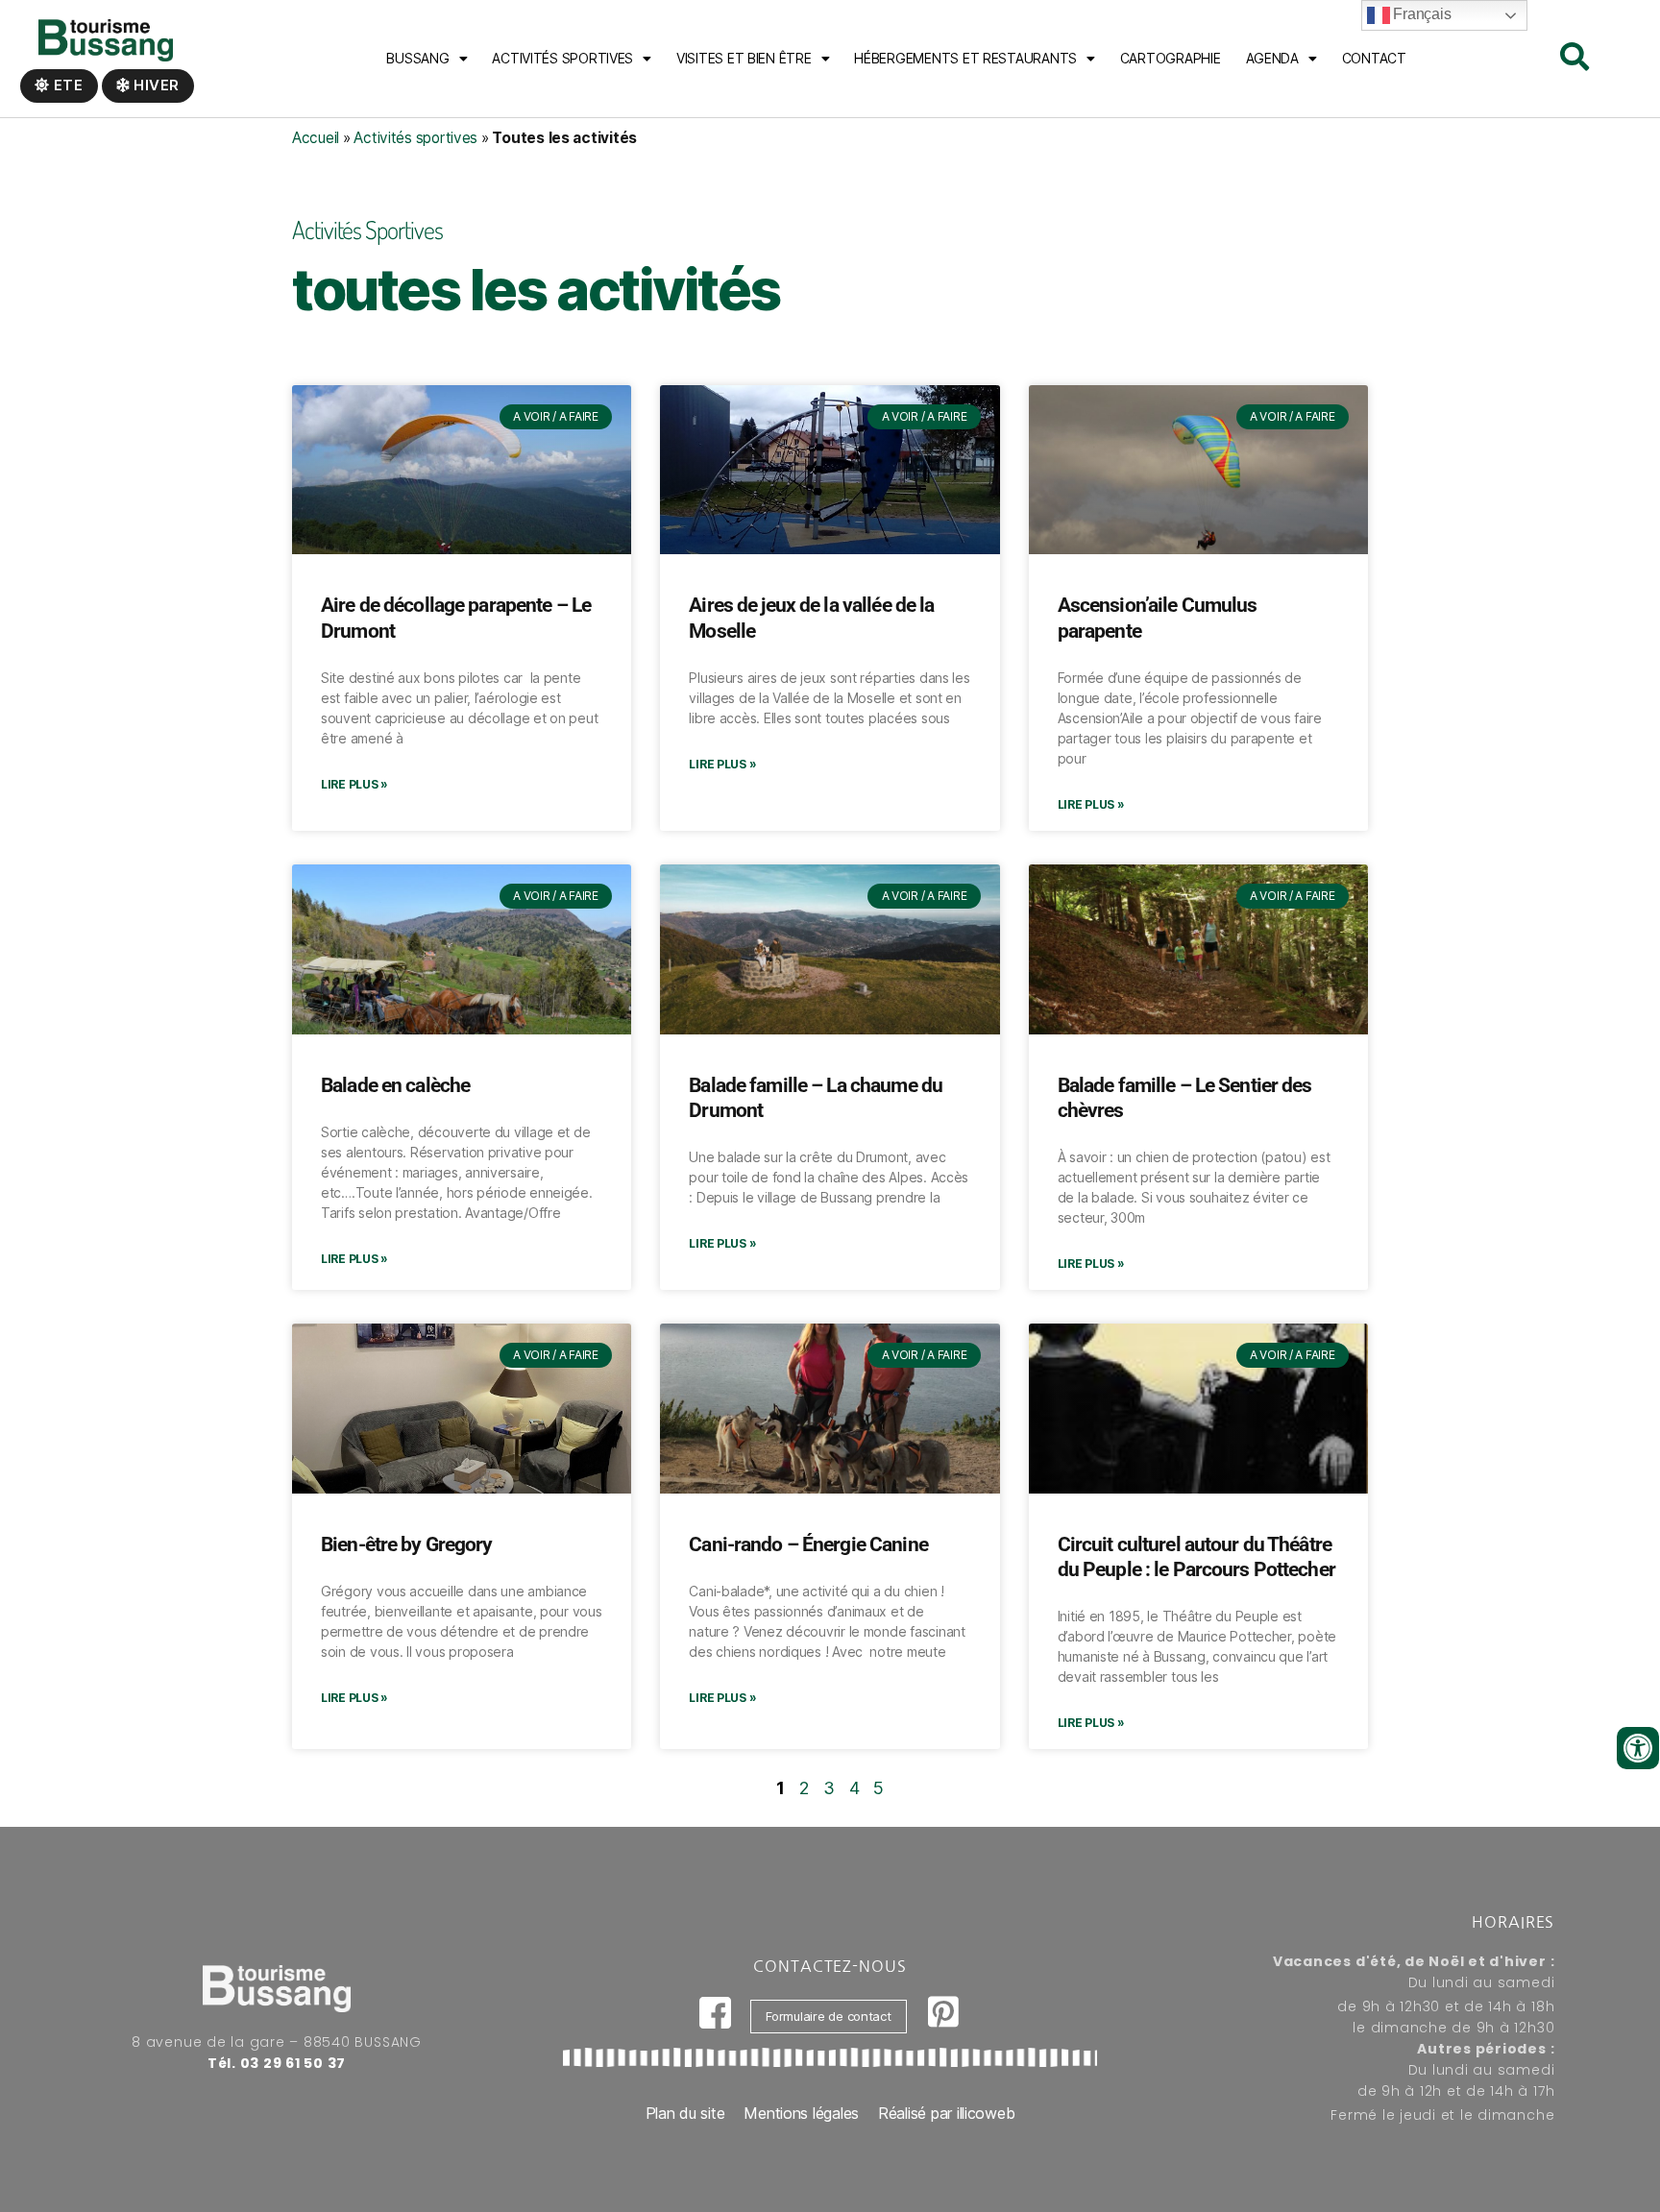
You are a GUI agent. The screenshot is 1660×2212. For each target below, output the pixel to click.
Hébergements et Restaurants (965, 58)
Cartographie (1171, 58)
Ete (67, 85)
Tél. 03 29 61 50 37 (277, 2063)
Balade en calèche (395, 1085)
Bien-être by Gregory (407, 1544)
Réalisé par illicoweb (946, 2113)
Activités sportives (562, 58)
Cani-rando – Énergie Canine (808, 1544)
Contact (1374, 58)
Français (1421, 14)
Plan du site (685, 2113)
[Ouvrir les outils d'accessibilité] (1638, 1748)
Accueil (316, 138)
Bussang (417, 58)
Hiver (155, 85)
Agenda (1272, 58)
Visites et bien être (744, 58)
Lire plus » (354, 784)
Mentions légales (801, 2113)
